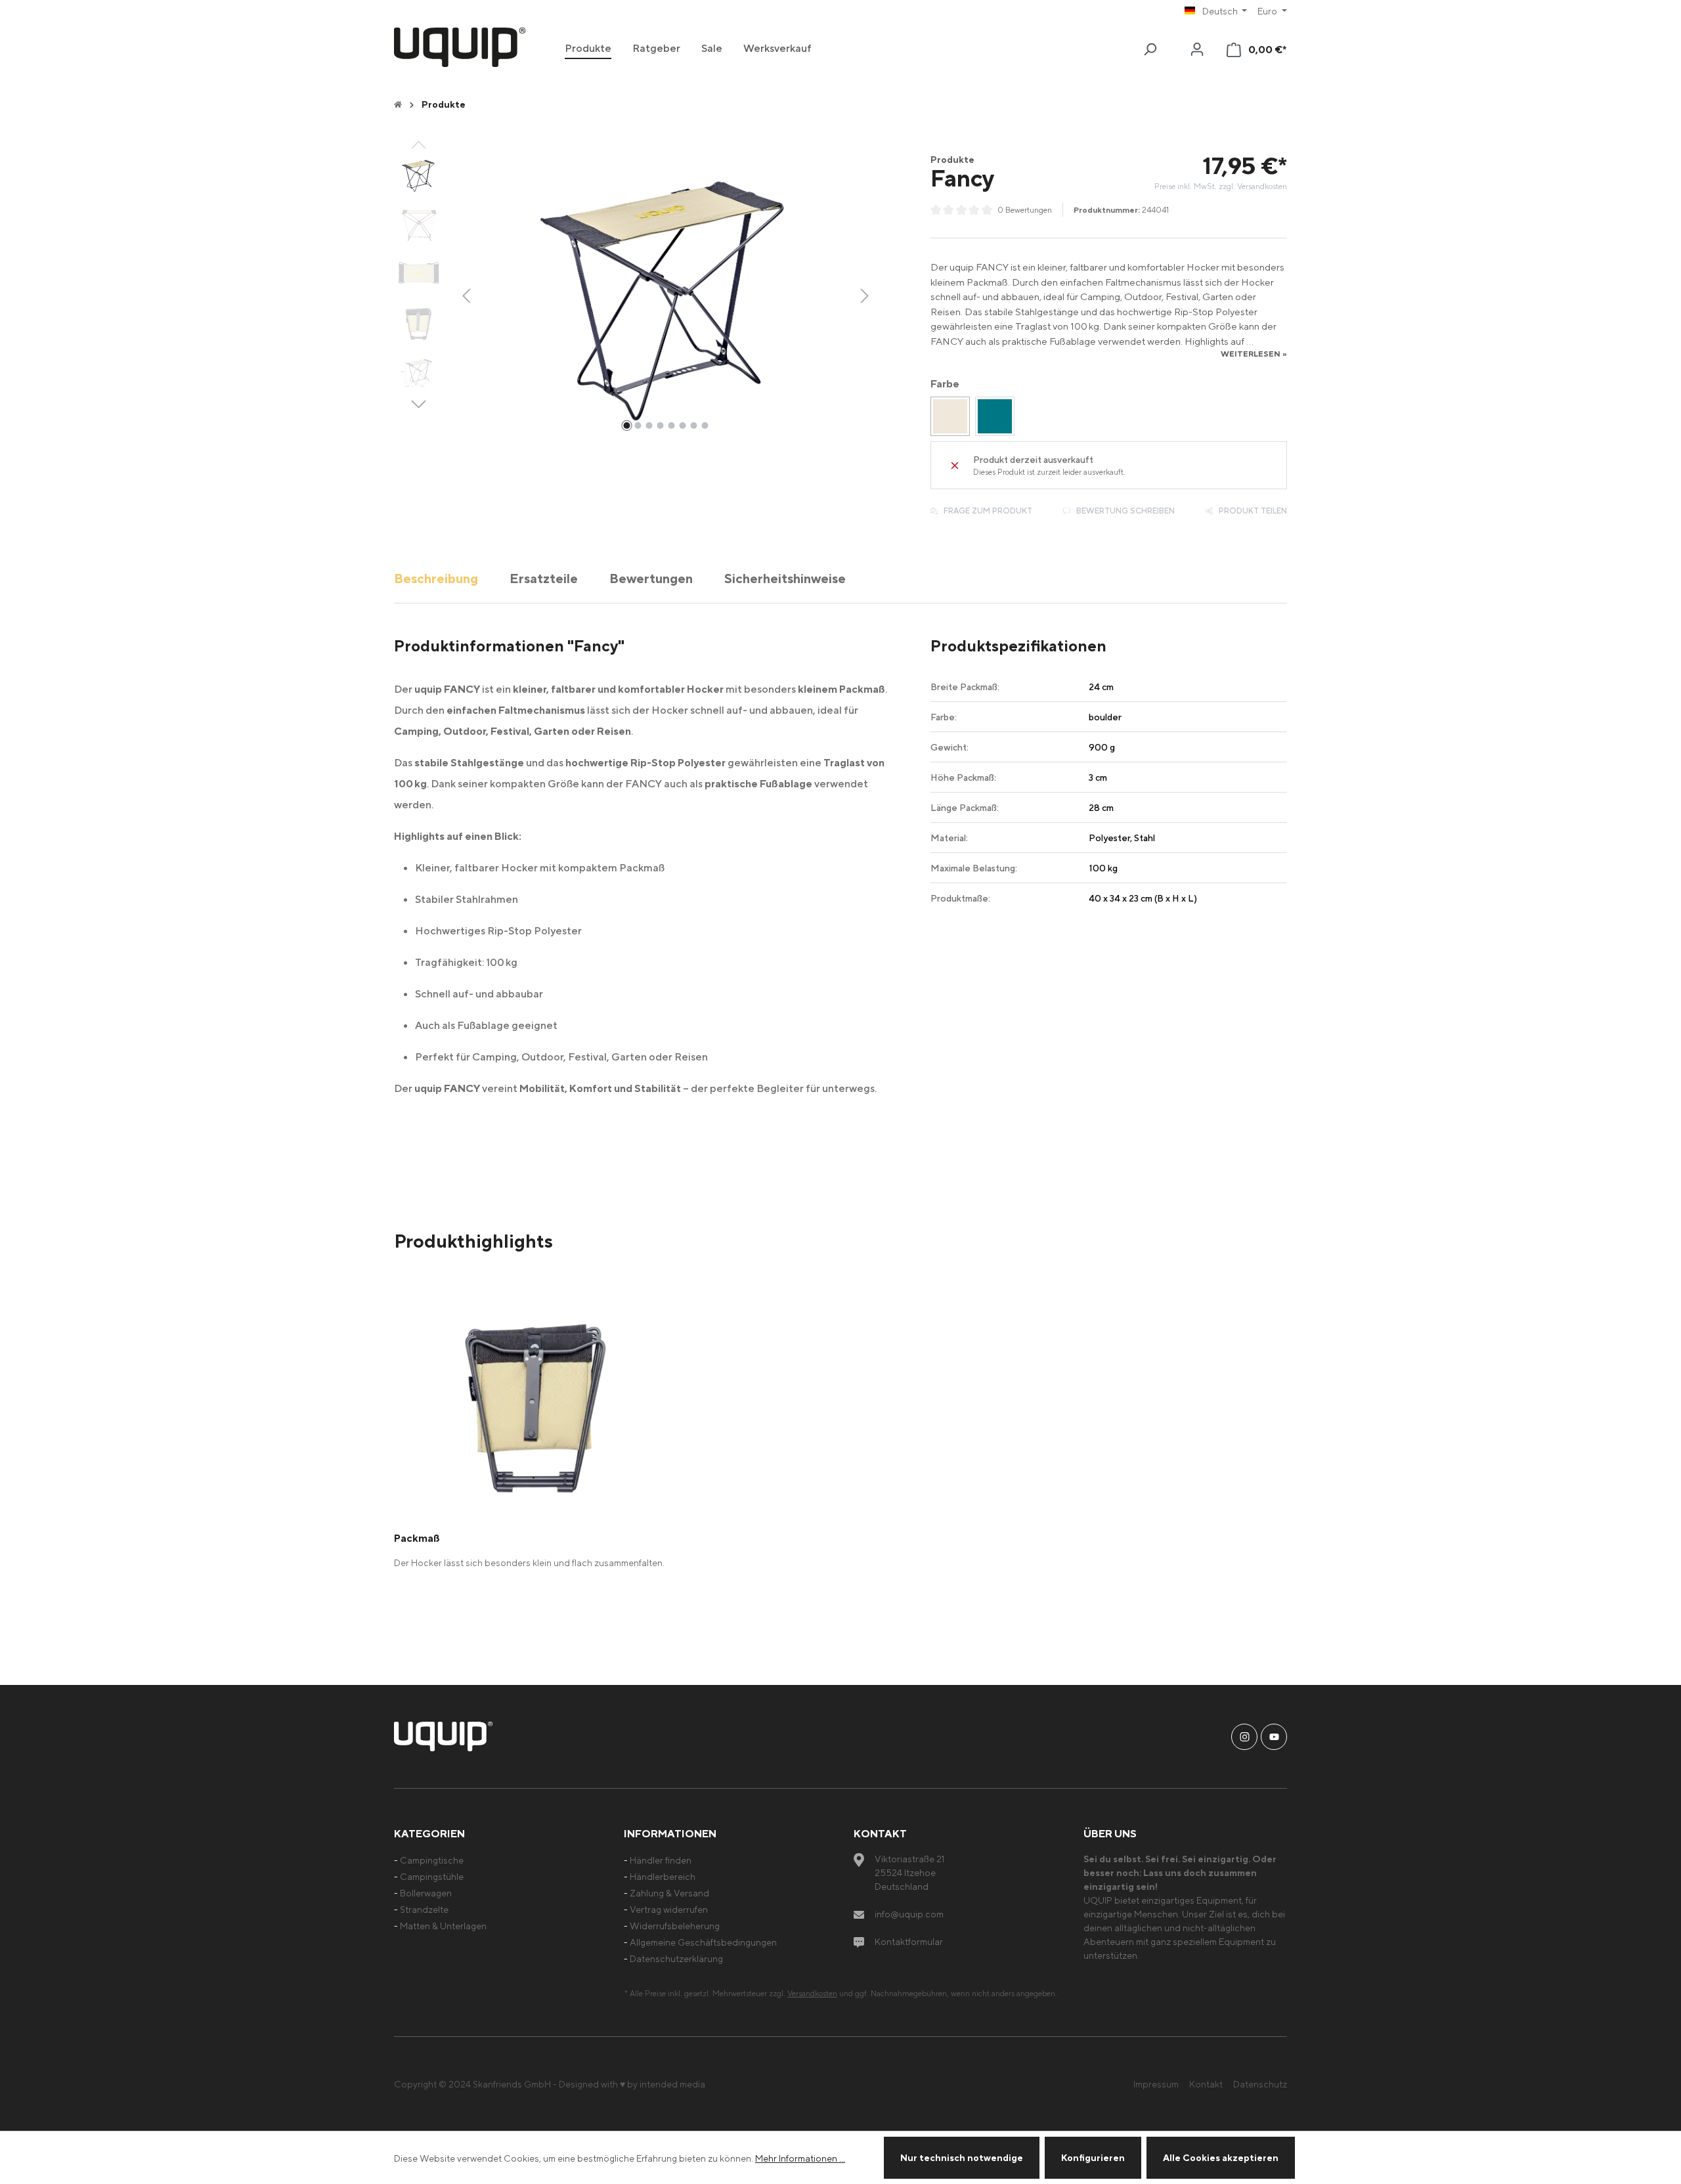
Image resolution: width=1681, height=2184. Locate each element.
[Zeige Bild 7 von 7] (693, 426)
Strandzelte (424, 1909)
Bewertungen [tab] (651, 578)
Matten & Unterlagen (443, 1926)
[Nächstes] (865, 295)
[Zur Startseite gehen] (460, 47)
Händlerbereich (663, 1876)
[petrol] (995, 416)
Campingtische (432, 1860)
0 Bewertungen (1025, 210)
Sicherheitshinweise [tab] (785, 578)
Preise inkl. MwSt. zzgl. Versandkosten (1221, 186)
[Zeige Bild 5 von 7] (671, 426)
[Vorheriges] (466, 295)
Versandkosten (812, 1993)
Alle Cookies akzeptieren (1221, 2157)
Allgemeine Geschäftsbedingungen (703, 1942)
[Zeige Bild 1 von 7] (626, 426)
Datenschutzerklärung (676, 1958)
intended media (672, 2084)
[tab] (436, 578)
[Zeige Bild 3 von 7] (649, 426)
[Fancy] (666, 295)
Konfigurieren (1093, 2157)
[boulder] (950, 416)
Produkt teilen (1252, 511)
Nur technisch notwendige (962, 2157)
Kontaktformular (909, 1941)
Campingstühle (432, 1876)
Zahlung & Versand (669, 1893)
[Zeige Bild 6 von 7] (682, 426)
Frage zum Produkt (987, 511)
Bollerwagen (426, 1893)
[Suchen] (1150, 49)
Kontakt (1206, 2084)
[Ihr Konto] (1197, 49)
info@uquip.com (909, 1914)
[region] (635, 295)
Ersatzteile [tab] (544, 578)
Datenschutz (1260, 2084)
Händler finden (661, 1860)
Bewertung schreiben (1124, 511)
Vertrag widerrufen (669, 1909)
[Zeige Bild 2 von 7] (638, 426)
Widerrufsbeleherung (675, 1926)
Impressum (1156, 2084)
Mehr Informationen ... (800, 2158)
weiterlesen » (1254, 354)
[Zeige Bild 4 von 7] (660, 426)
